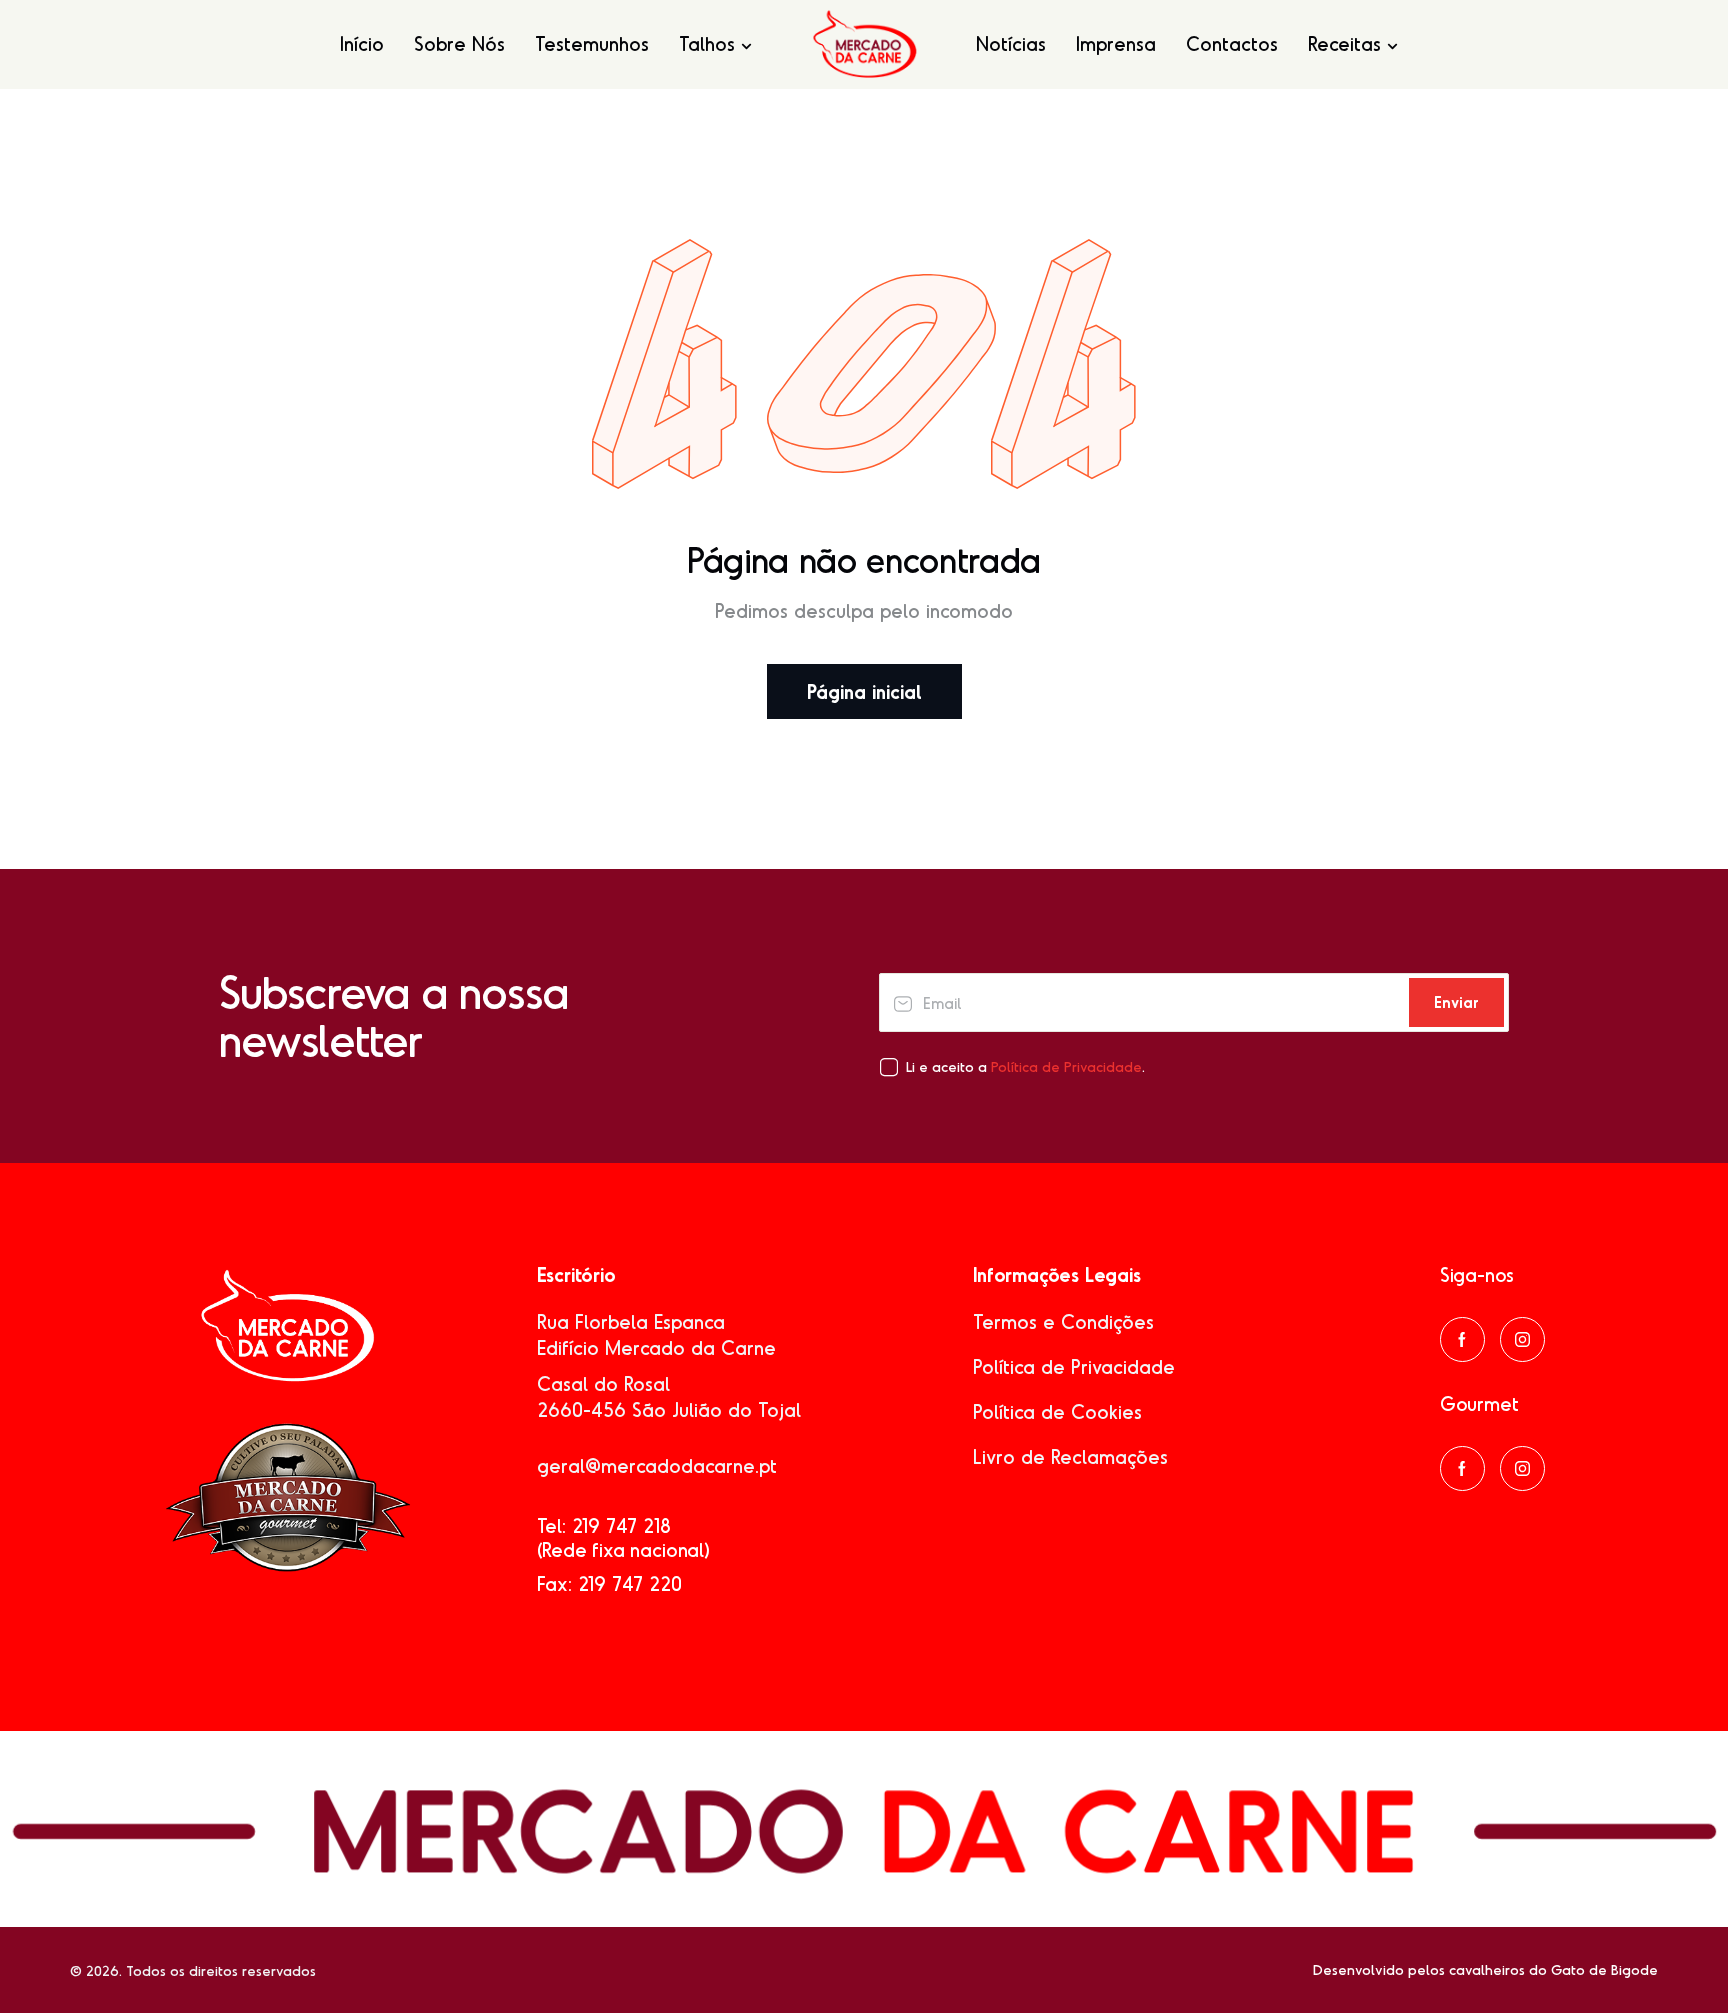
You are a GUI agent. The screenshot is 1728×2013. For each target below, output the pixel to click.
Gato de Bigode (1604, 1969)
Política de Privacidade (1066, 1066)
